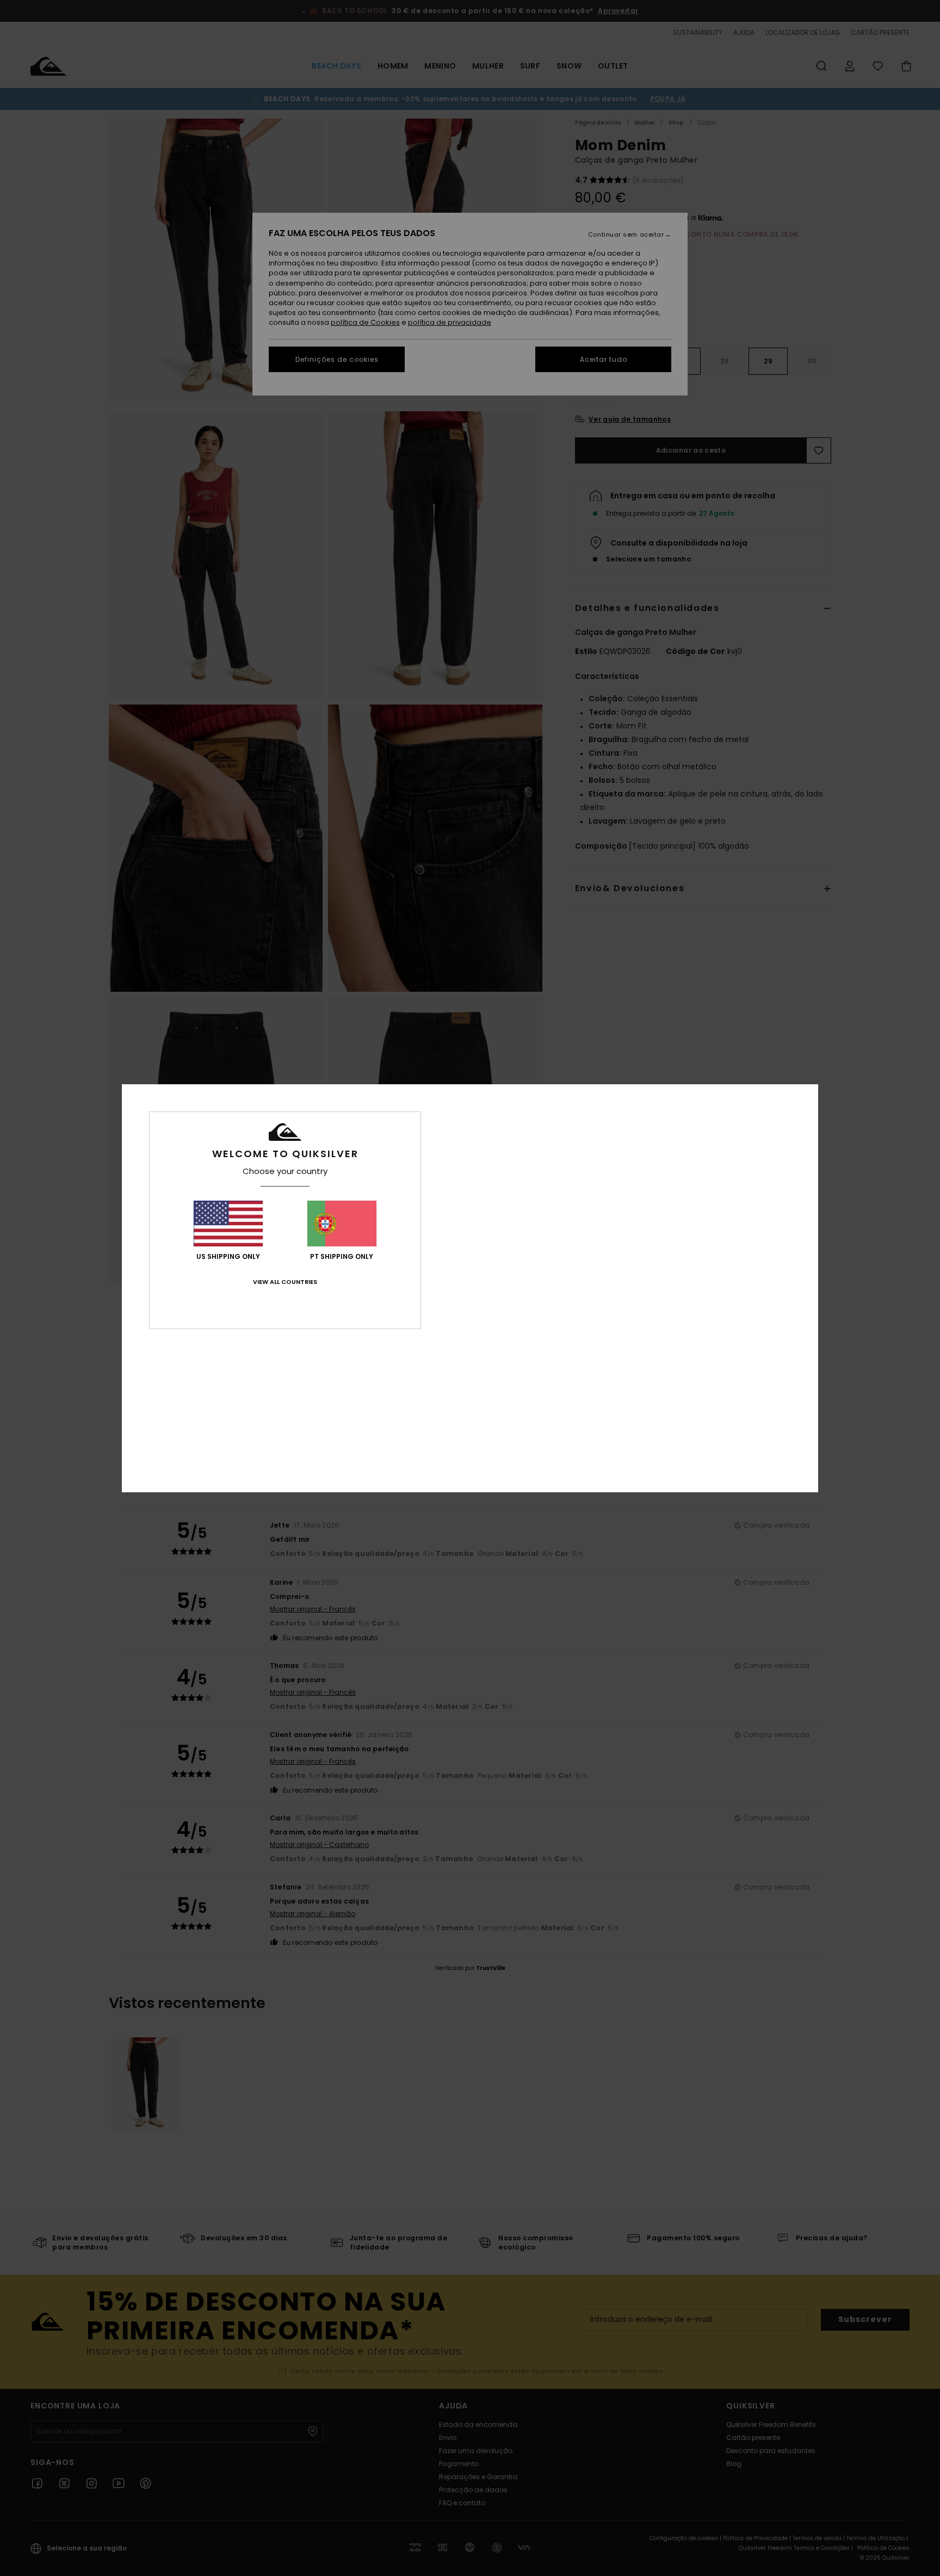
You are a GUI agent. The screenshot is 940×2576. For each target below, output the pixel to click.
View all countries (285, 1282)
